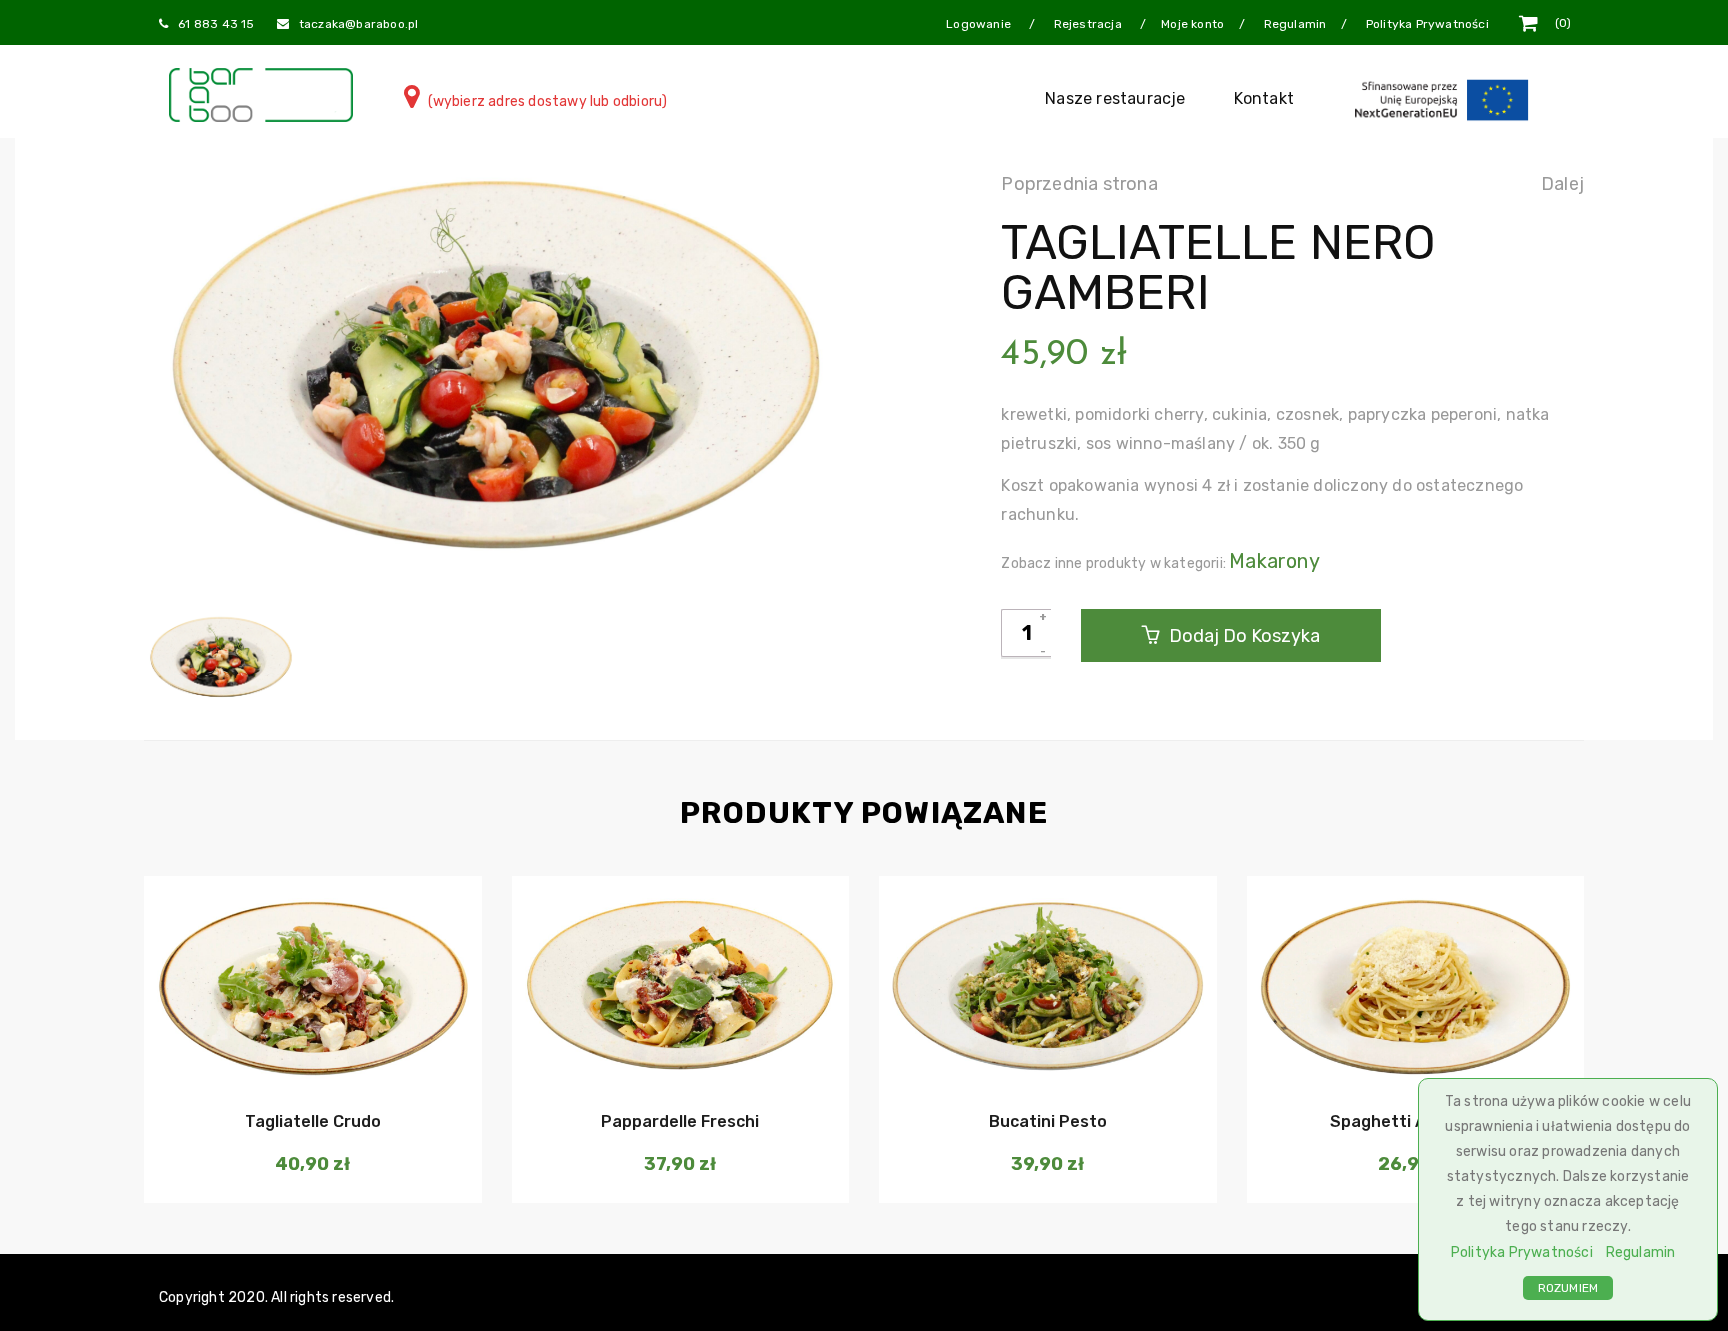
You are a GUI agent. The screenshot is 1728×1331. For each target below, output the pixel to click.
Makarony (1274, 561)
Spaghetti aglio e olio (1415, 1121)
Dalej (1562, 184)
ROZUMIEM (1568, 1288)
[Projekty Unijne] (1445, 98)
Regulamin (1641, 1252)
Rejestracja (1089, 24)
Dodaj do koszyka (1242, 636)
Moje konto (1192, 24)
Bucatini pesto (1048, 1121)
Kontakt (1264, 98)
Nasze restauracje (1115, 98)
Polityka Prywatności (1522, 1252)
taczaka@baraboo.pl (359, 24)
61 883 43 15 (216, 24)
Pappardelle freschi (680, 1121)
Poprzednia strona (1079, 184)
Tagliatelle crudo (313, 1121)
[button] (310, 1061)
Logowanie (980, 24)
